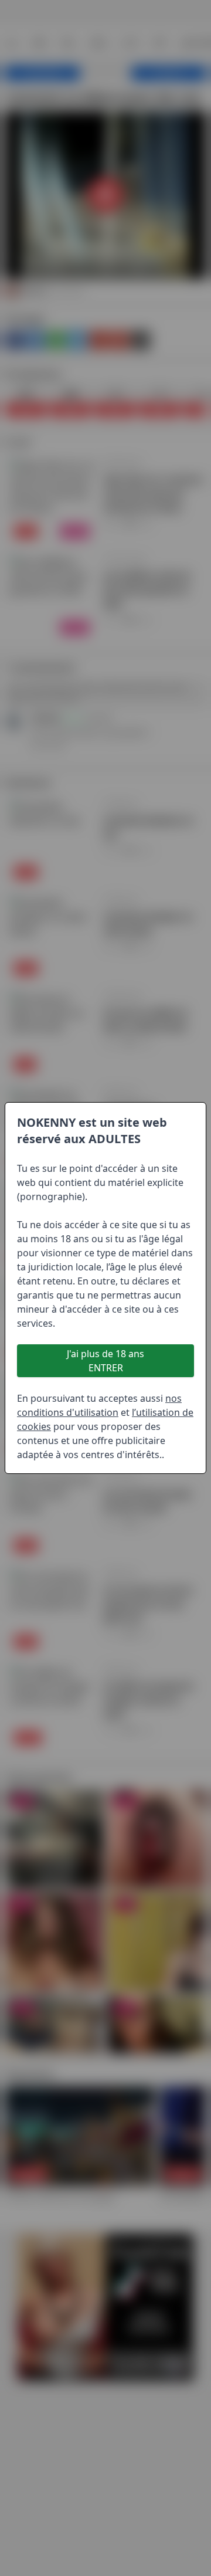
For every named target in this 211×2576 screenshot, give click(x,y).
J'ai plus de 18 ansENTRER (105, 1361)
